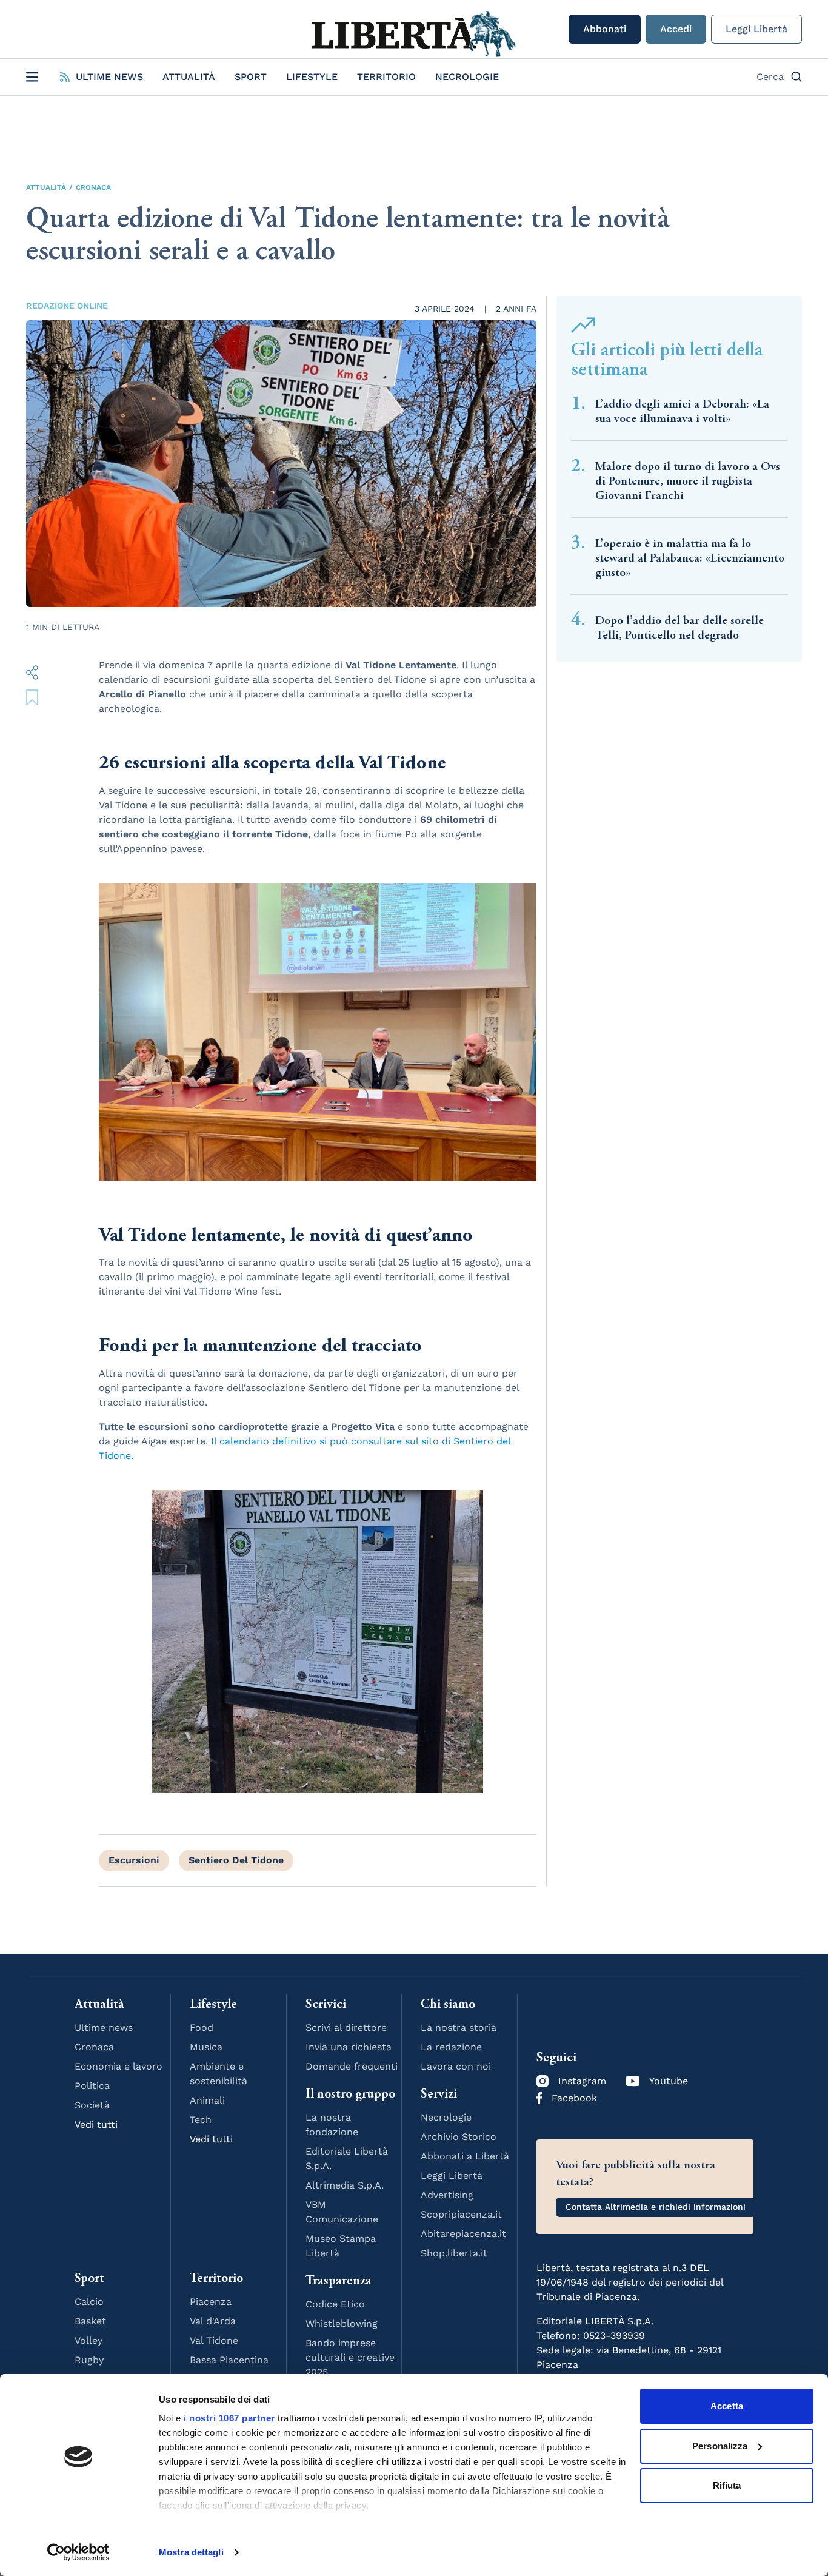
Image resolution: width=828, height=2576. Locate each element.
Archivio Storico (459, 2137)
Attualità (189, 77)
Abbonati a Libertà (465, 2156)
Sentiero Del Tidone (236, 1860)
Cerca (770, 77)
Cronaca (93, 187)
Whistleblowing (342, 2323)
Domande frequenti (352, 2066)
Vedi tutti (96, 2125)
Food (202, 2028)
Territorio (386, 77)
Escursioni (134, 1860)
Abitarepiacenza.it (463, 2234)
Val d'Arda (213, 2321)
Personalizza (720, 2446)
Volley (88, 2340)
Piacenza (211, 2302)
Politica (92, 2086)
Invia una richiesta (349, 2047)
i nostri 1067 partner (229, 2418)
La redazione (451, 2047)
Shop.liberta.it (454, 2253)
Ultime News (109, 77)
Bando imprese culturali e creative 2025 (350, 2357)
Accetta (727, 2406)
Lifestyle (312, 77)
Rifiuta (727, 2485)
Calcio (89, 2302)
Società (92, 2105)
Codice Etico (335, 2304)
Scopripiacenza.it (461, 2214)
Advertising (447, 2195)
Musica (206, 2047)
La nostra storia (459, 2028)
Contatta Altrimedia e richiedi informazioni (656, 2207)
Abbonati (605, 29)
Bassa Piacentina (229, 2360)
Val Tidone (214, 2340)
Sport (251, 77)
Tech (201, 2120)
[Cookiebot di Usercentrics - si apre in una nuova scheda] (78, 2552)
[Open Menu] (32, 77)
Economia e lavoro (119, 2066)
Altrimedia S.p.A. (345, 2185)
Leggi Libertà (756, 29)
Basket (90, 2321)
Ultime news (104, 2028)
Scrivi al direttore (346, 2028)
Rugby (89, 2360)
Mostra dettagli (191, 2552)
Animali (207, 2100)
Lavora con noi (456, 2066)
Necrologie (467, 77)
